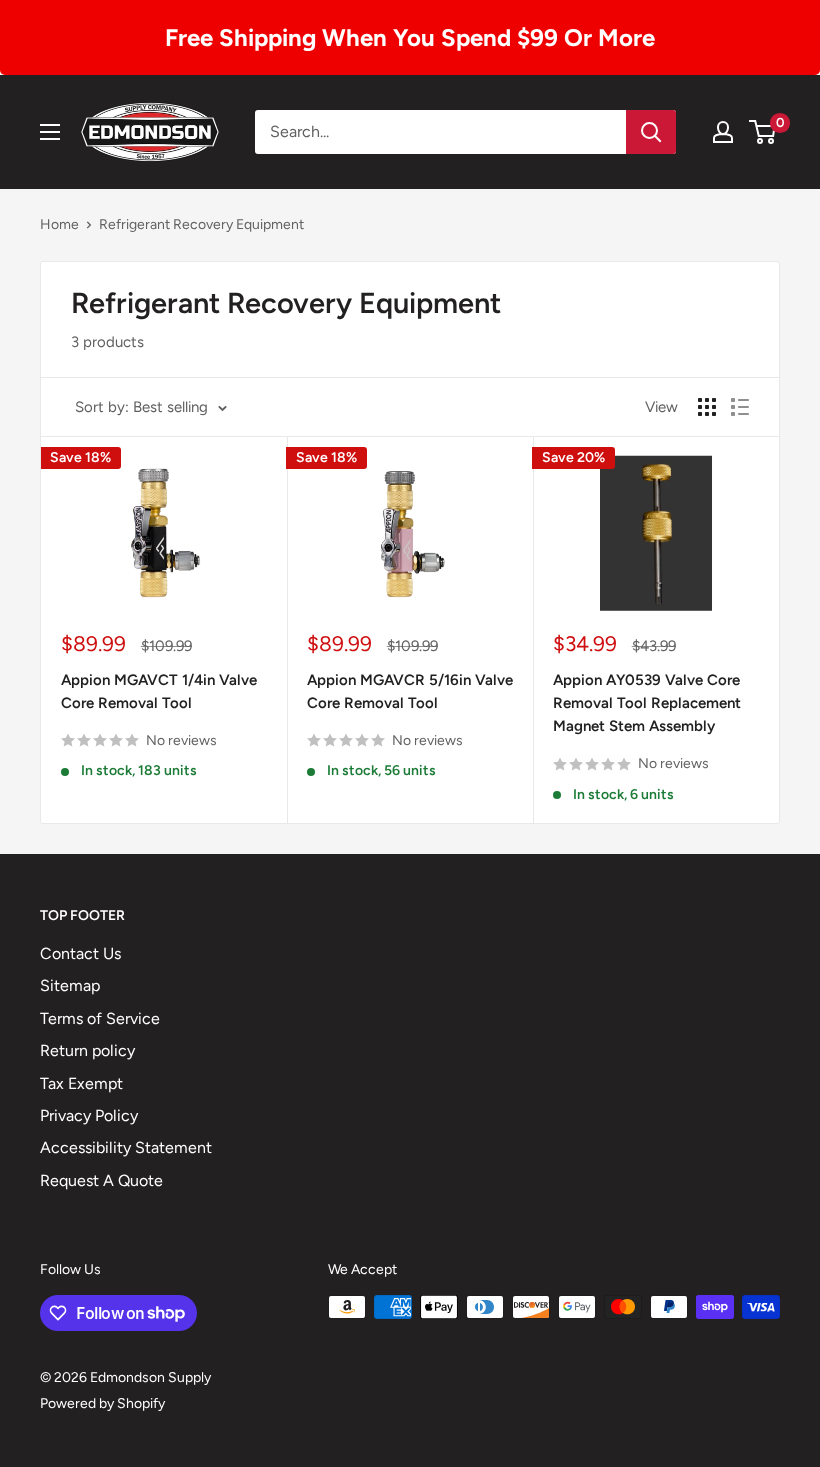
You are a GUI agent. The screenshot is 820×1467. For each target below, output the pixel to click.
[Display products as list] (740, 407)
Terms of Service (100, 1018)
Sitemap (70, 985)
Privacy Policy (89, 1115)
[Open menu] (50, 132)
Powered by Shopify (102, 1403)
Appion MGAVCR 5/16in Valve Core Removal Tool (410, 691)
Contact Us (80, 953)
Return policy (87, 1050)
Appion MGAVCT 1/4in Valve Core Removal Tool (159, 691)
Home (59, 224)
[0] (763, 132)
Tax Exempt (81, 1083)
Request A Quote (101, 1180)
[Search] (651, 132)
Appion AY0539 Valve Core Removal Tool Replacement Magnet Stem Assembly (647, 703)
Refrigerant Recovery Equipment (201, 224)
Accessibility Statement (126, 1147)
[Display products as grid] (707, 407)
